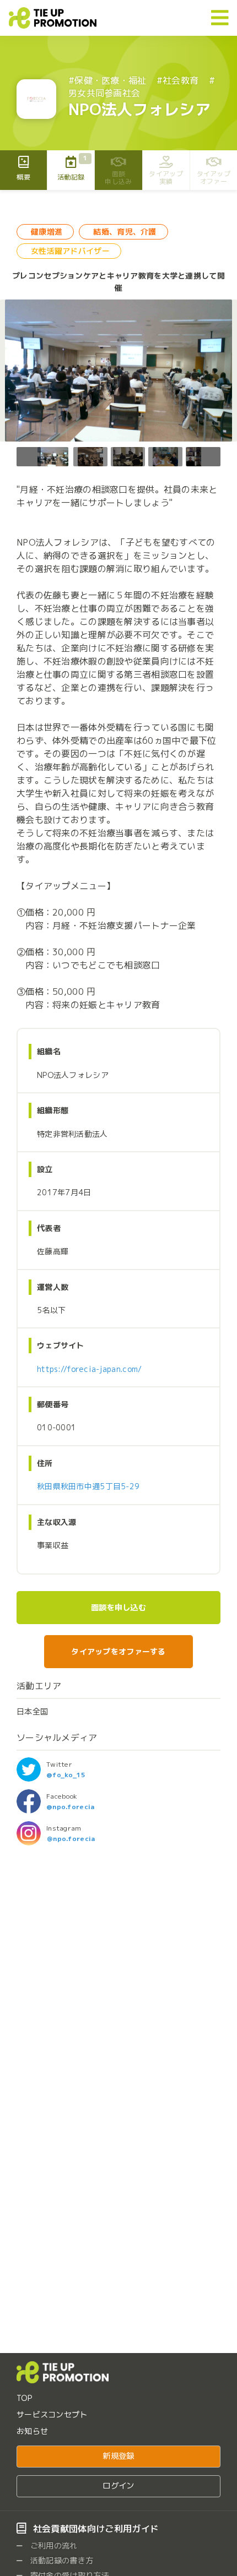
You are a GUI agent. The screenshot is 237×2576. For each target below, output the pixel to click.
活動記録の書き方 (61, 2560)
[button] (208, 457)
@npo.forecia (70, 1807)
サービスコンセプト (52, 2414)
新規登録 (118, 2456)
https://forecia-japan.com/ (90, 1369)
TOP (24, 2398)
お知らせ (32, 2431)
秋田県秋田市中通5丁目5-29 (88, 1486)
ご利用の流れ (53, 2545)
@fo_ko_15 (66, 1775)
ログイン (118, 2486)
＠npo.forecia (71, 1839)
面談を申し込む (118, 1608)
